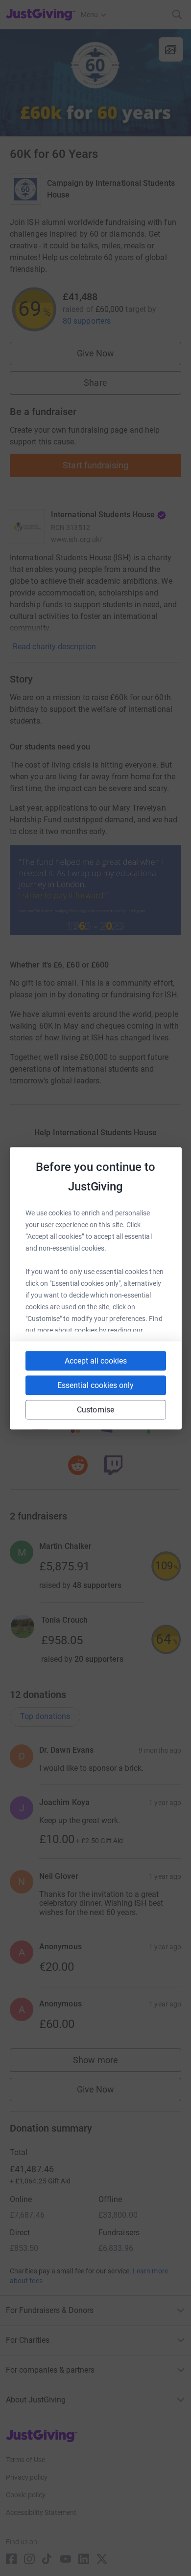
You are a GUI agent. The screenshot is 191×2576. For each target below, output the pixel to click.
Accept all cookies (96, 1360)
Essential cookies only (95, 1385)
